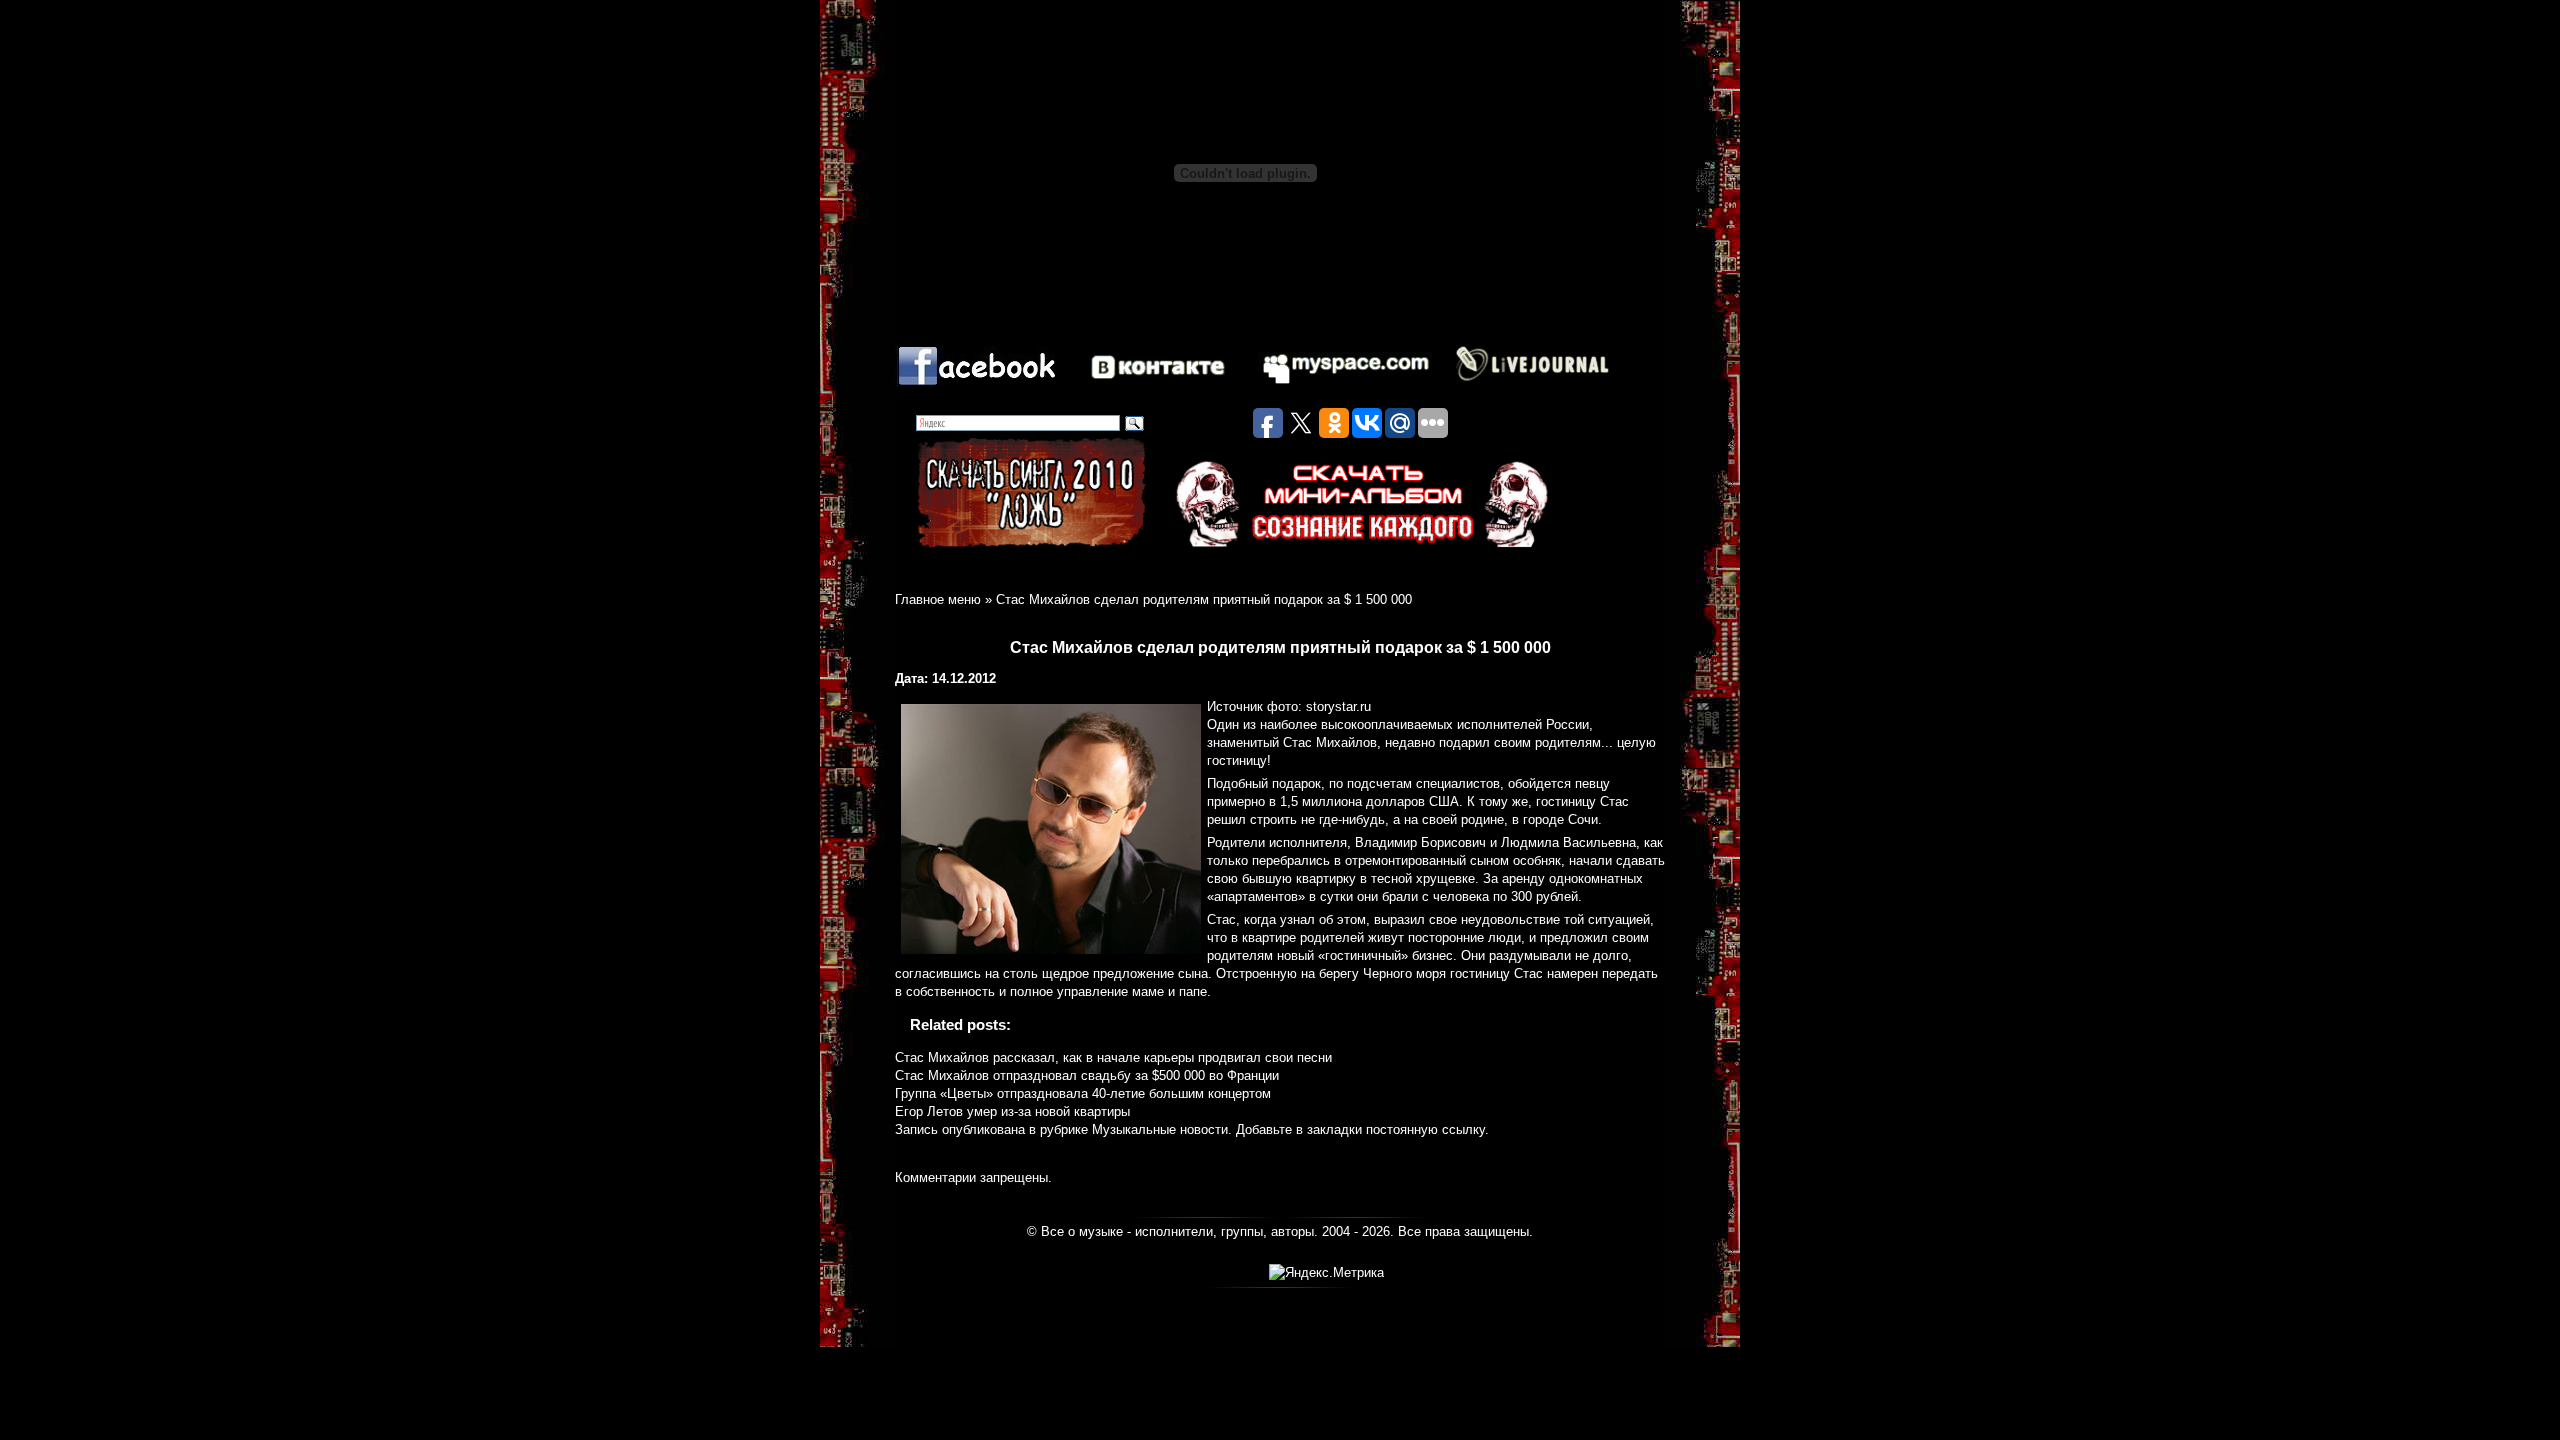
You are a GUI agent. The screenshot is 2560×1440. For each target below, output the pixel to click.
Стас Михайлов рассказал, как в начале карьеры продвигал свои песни (1113, 1057)
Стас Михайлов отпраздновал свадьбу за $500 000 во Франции (1087, 1075)
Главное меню (938, 599)
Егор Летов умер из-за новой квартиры (1012, 1111)
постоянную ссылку (1425, 1129)
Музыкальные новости (1160, 1129)
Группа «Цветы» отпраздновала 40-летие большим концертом (1083, 1093)
